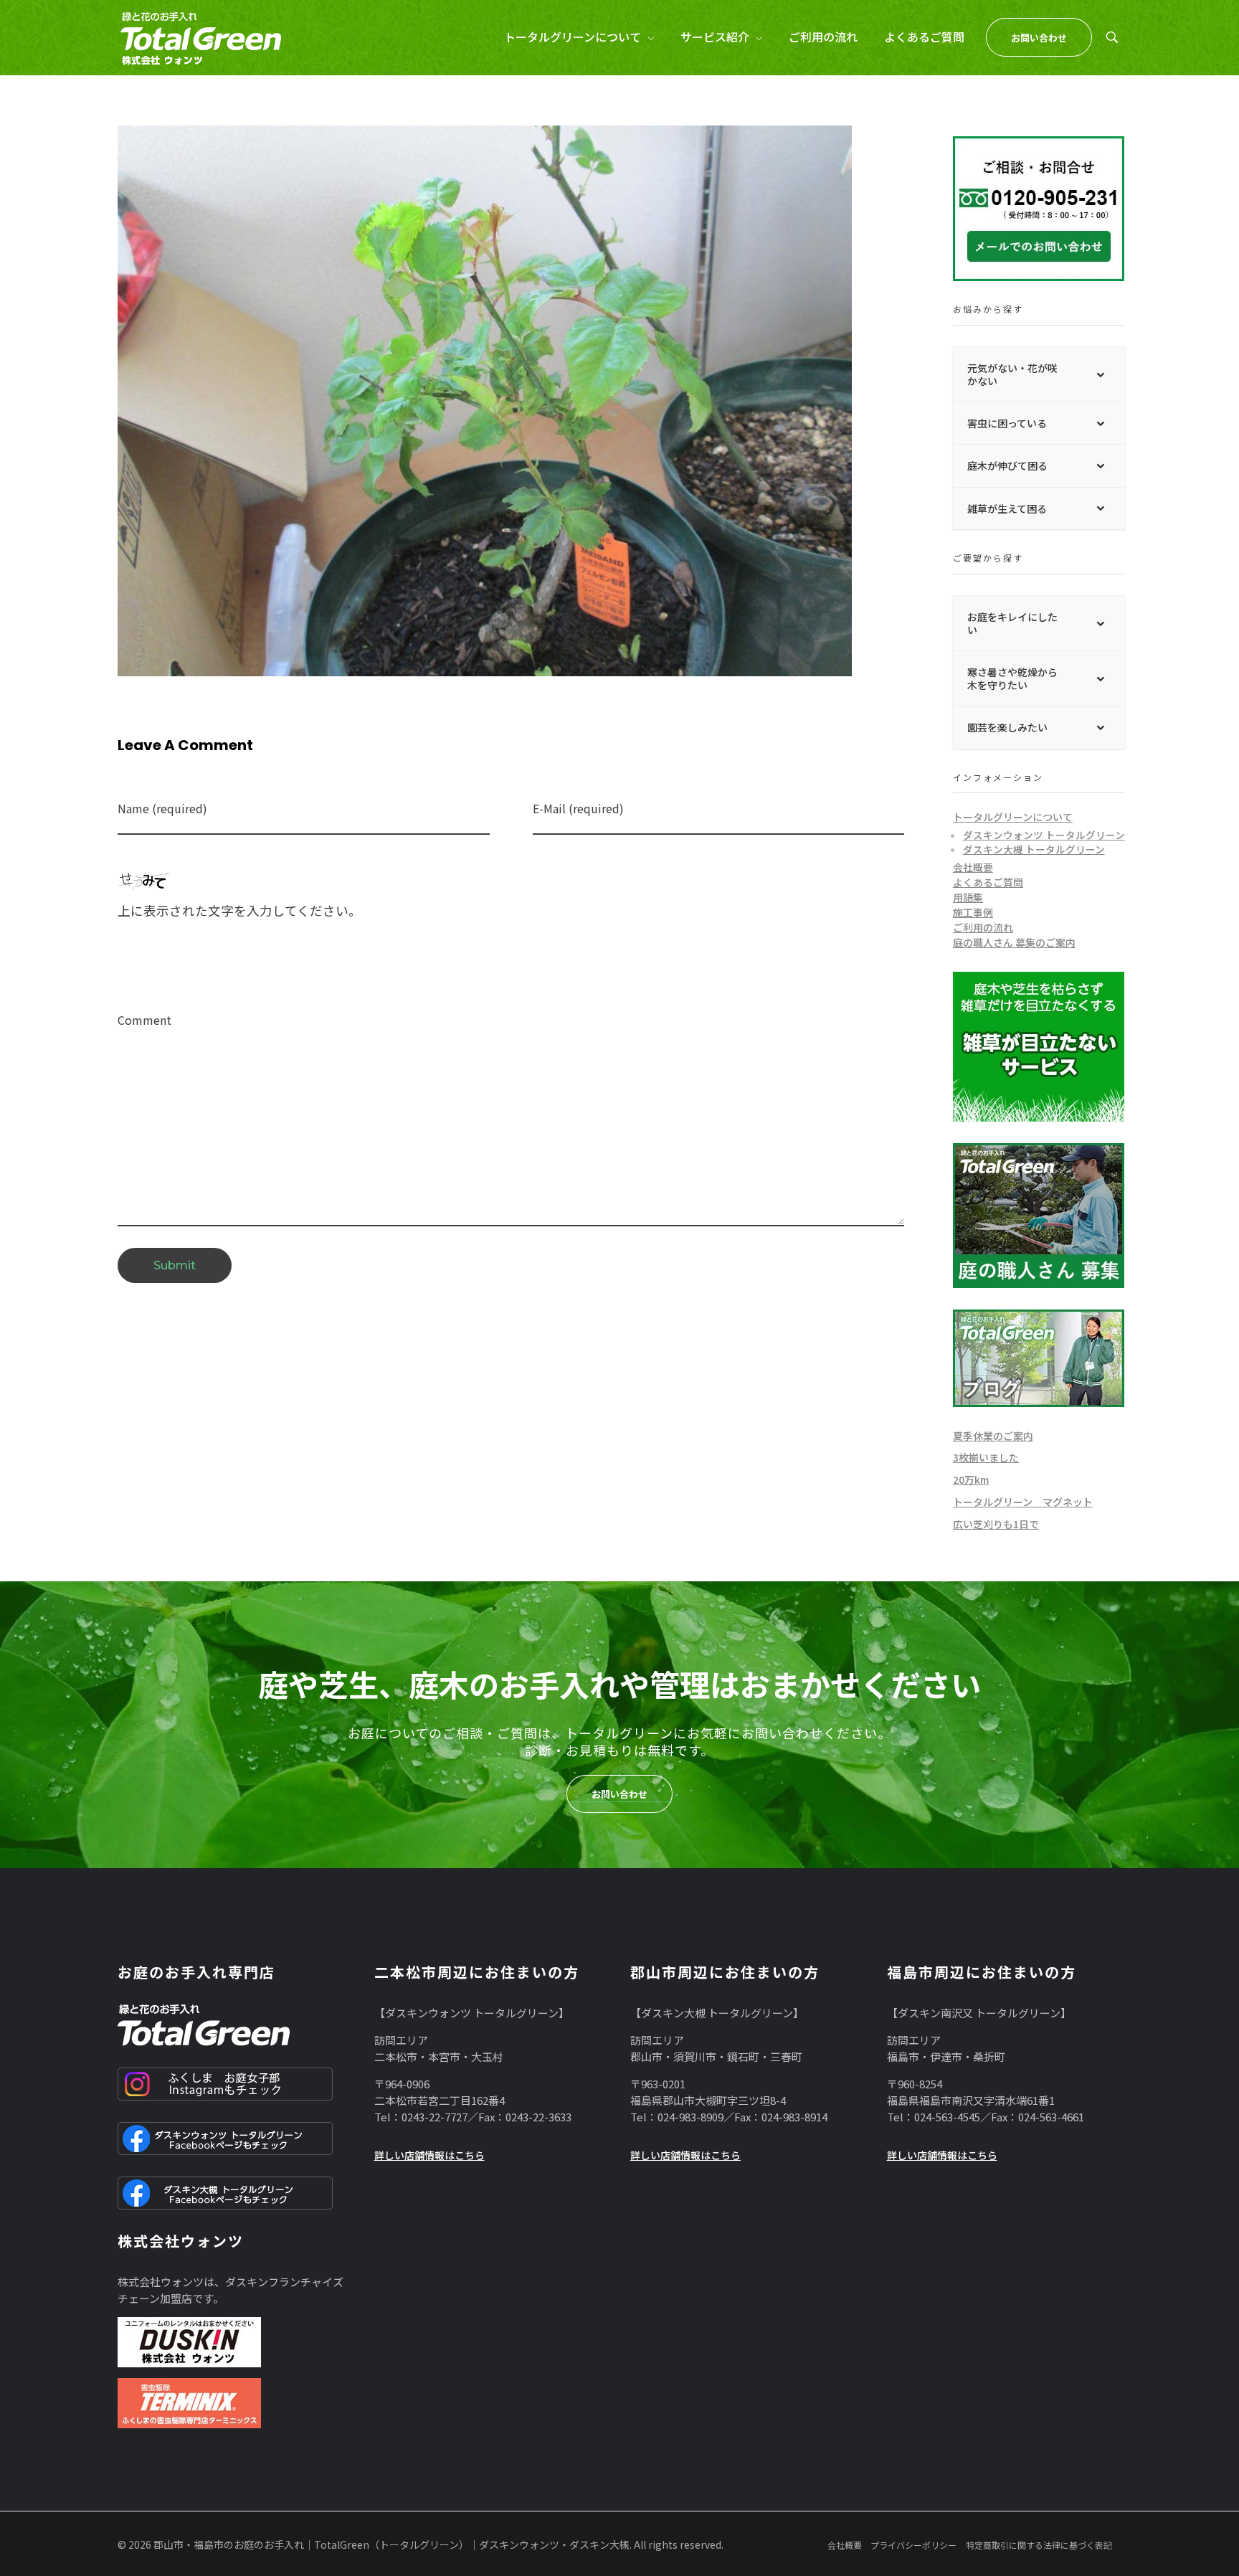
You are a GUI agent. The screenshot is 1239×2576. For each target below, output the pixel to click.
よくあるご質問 (988, 882)
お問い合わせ (619, 1794)
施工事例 (973, 912)
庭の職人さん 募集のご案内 (1014, 942)
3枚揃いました (986, 1457)
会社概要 (973, 867)
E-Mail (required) (578, 809)
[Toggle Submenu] (1100, 374)
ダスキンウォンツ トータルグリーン (1044, 835)
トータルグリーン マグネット (1023, 1502)
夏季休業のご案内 (993, 1436)
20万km (971, 1479)
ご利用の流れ (983, 927)
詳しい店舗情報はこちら (429, 2155)
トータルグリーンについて (1013, 817)
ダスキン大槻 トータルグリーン (1034, 849)
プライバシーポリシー (913, 2545)
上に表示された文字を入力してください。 (239, 910)
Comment (144, 1020)
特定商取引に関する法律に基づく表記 (1039, 2545)
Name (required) (162, 809)
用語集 (968, 897)
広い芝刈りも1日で (996, 1524)
